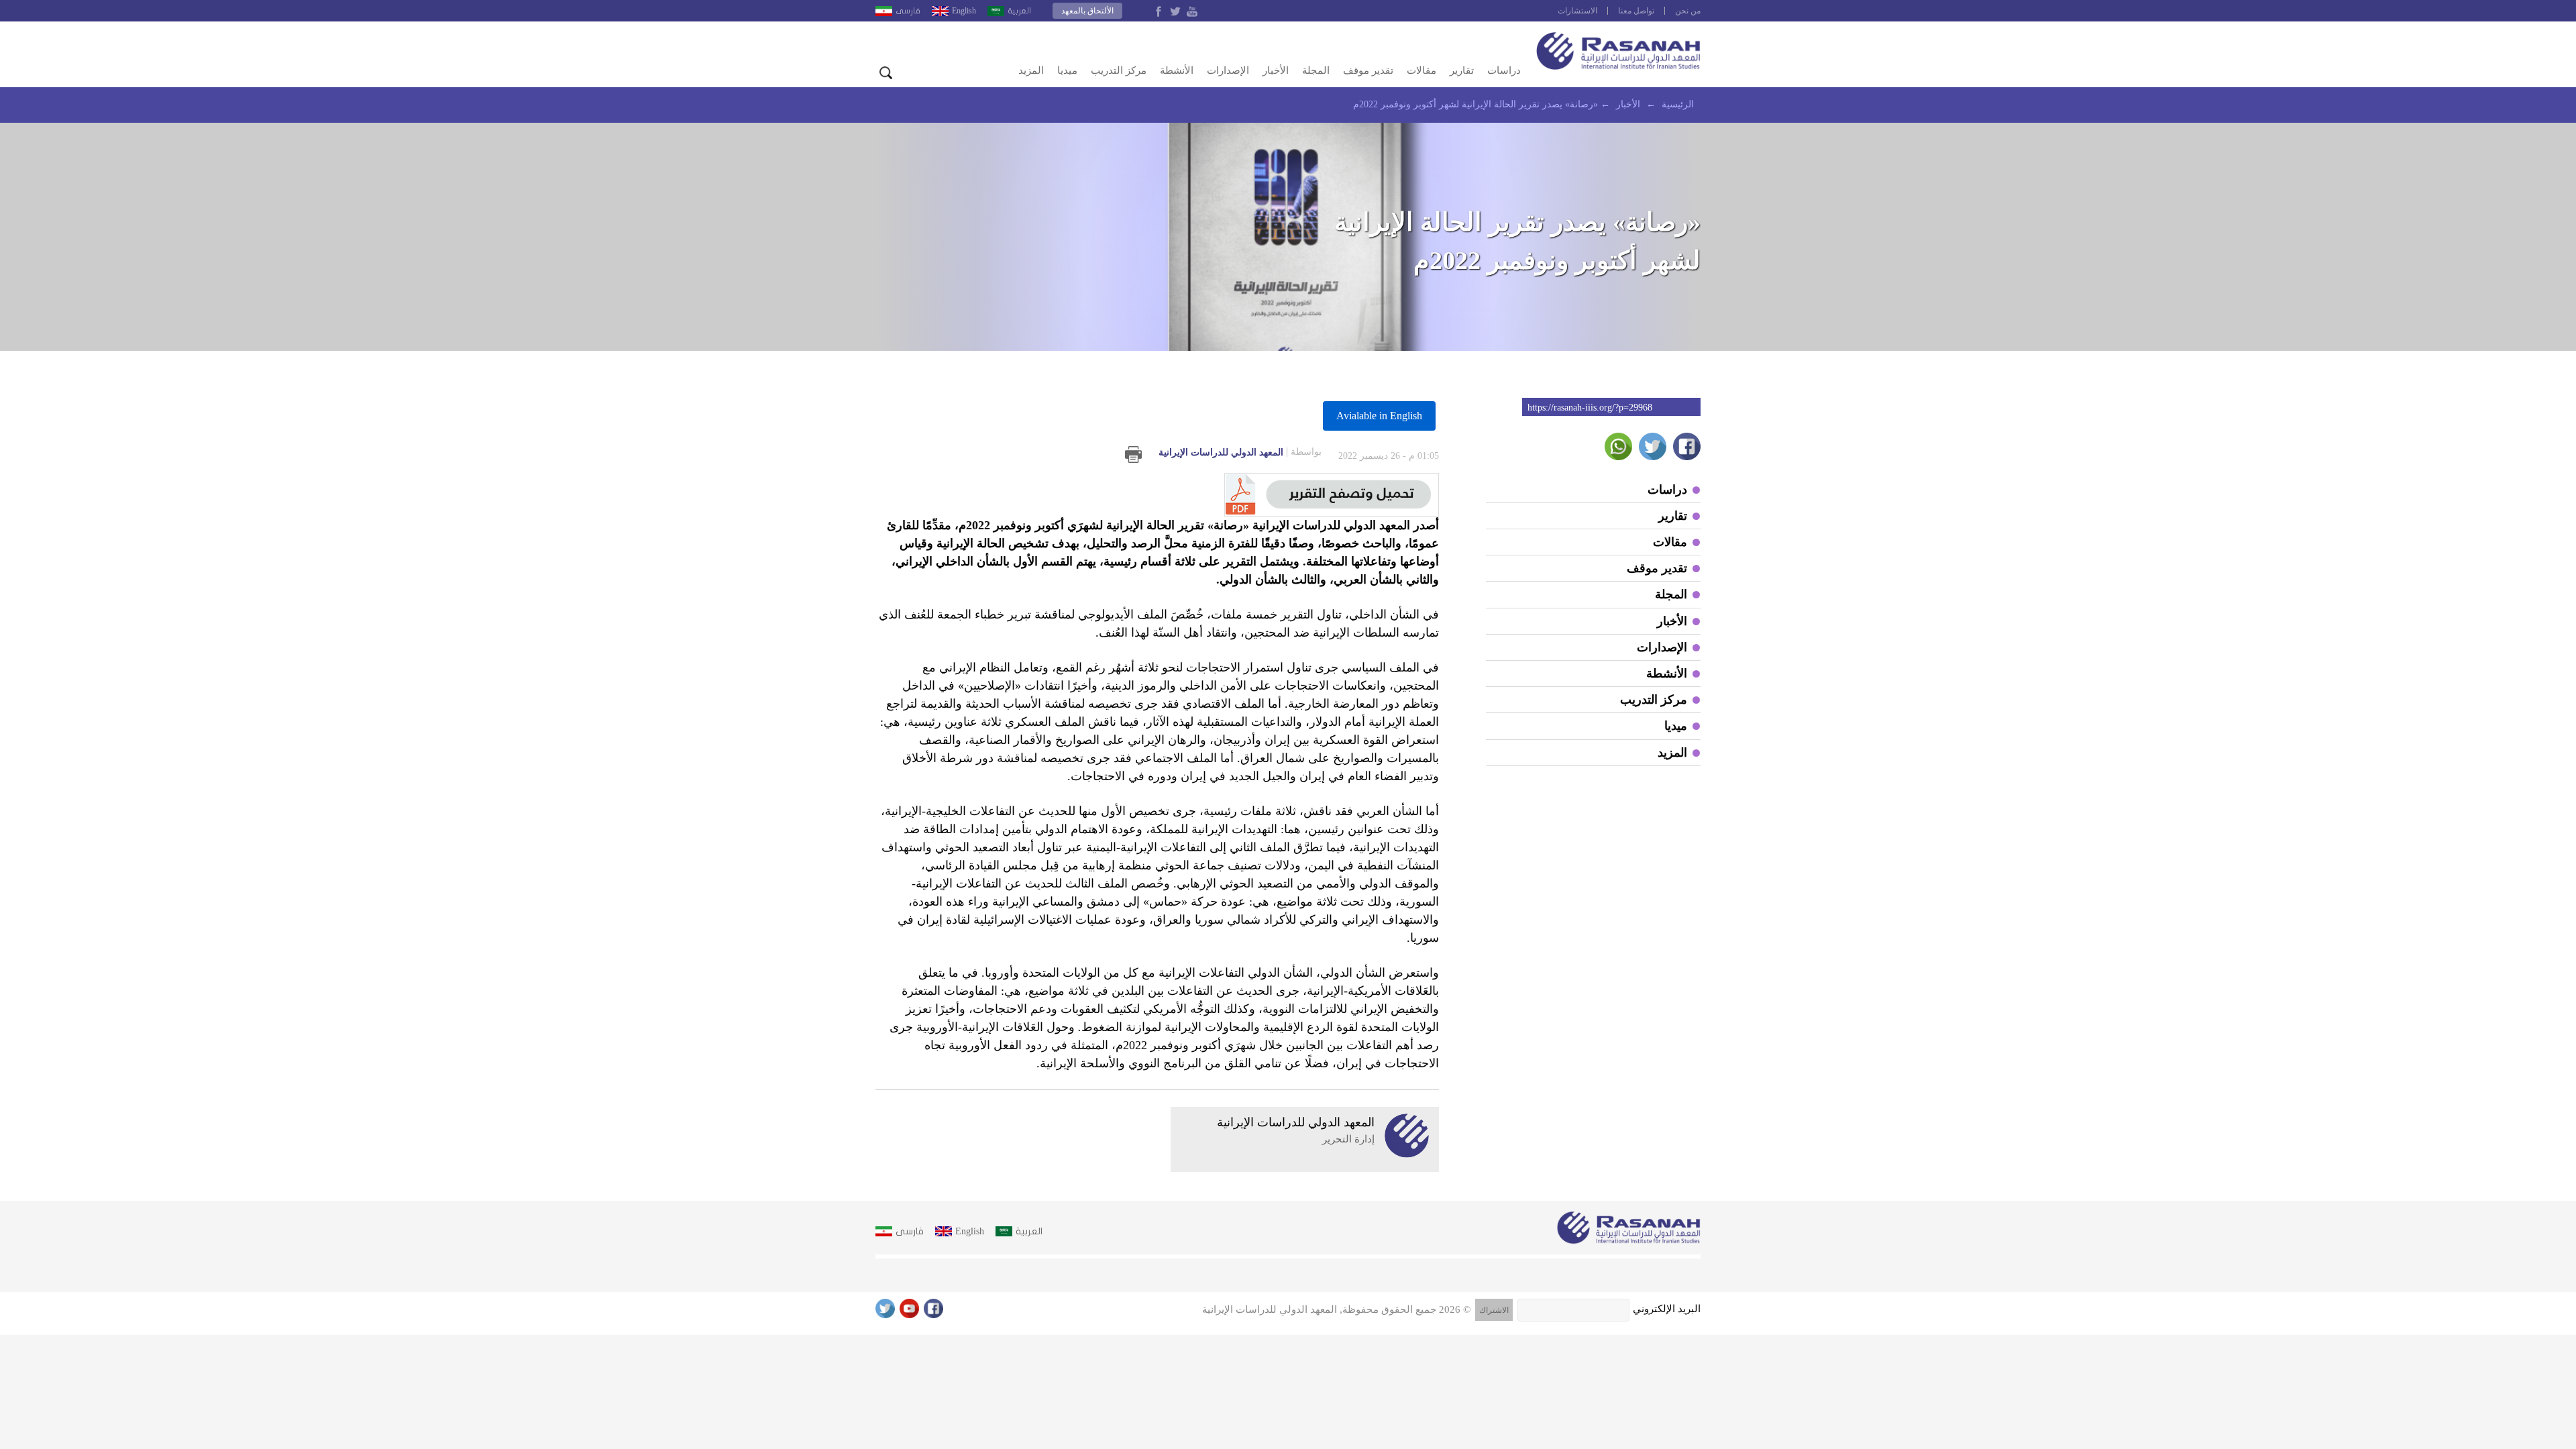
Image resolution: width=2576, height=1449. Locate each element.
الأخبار (1276, 70)
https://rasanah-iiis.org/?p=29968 (1590, 408)
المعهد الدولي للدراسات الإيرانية (1240, 452)
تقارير (1462, 70)
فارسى (908, 11)
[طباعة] (1133, 454)
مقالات (1421, 70)
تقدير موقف (1368, 70)
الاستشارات (1577, 11)
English (964, 11)
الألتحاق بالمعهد (1087, 11)
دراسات (1504, 70)
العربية (1019, 11)
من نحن (1688, 11)
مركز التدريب (1119, 70)
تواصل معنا (1636, 11)
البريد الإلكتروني (1667, 1309)
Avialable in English (1379, 416)
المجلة (1316, 70)
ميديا (1067, 70)
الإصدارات (1228, 70)
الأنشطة (1177, 70)
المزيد (1031, 70)
